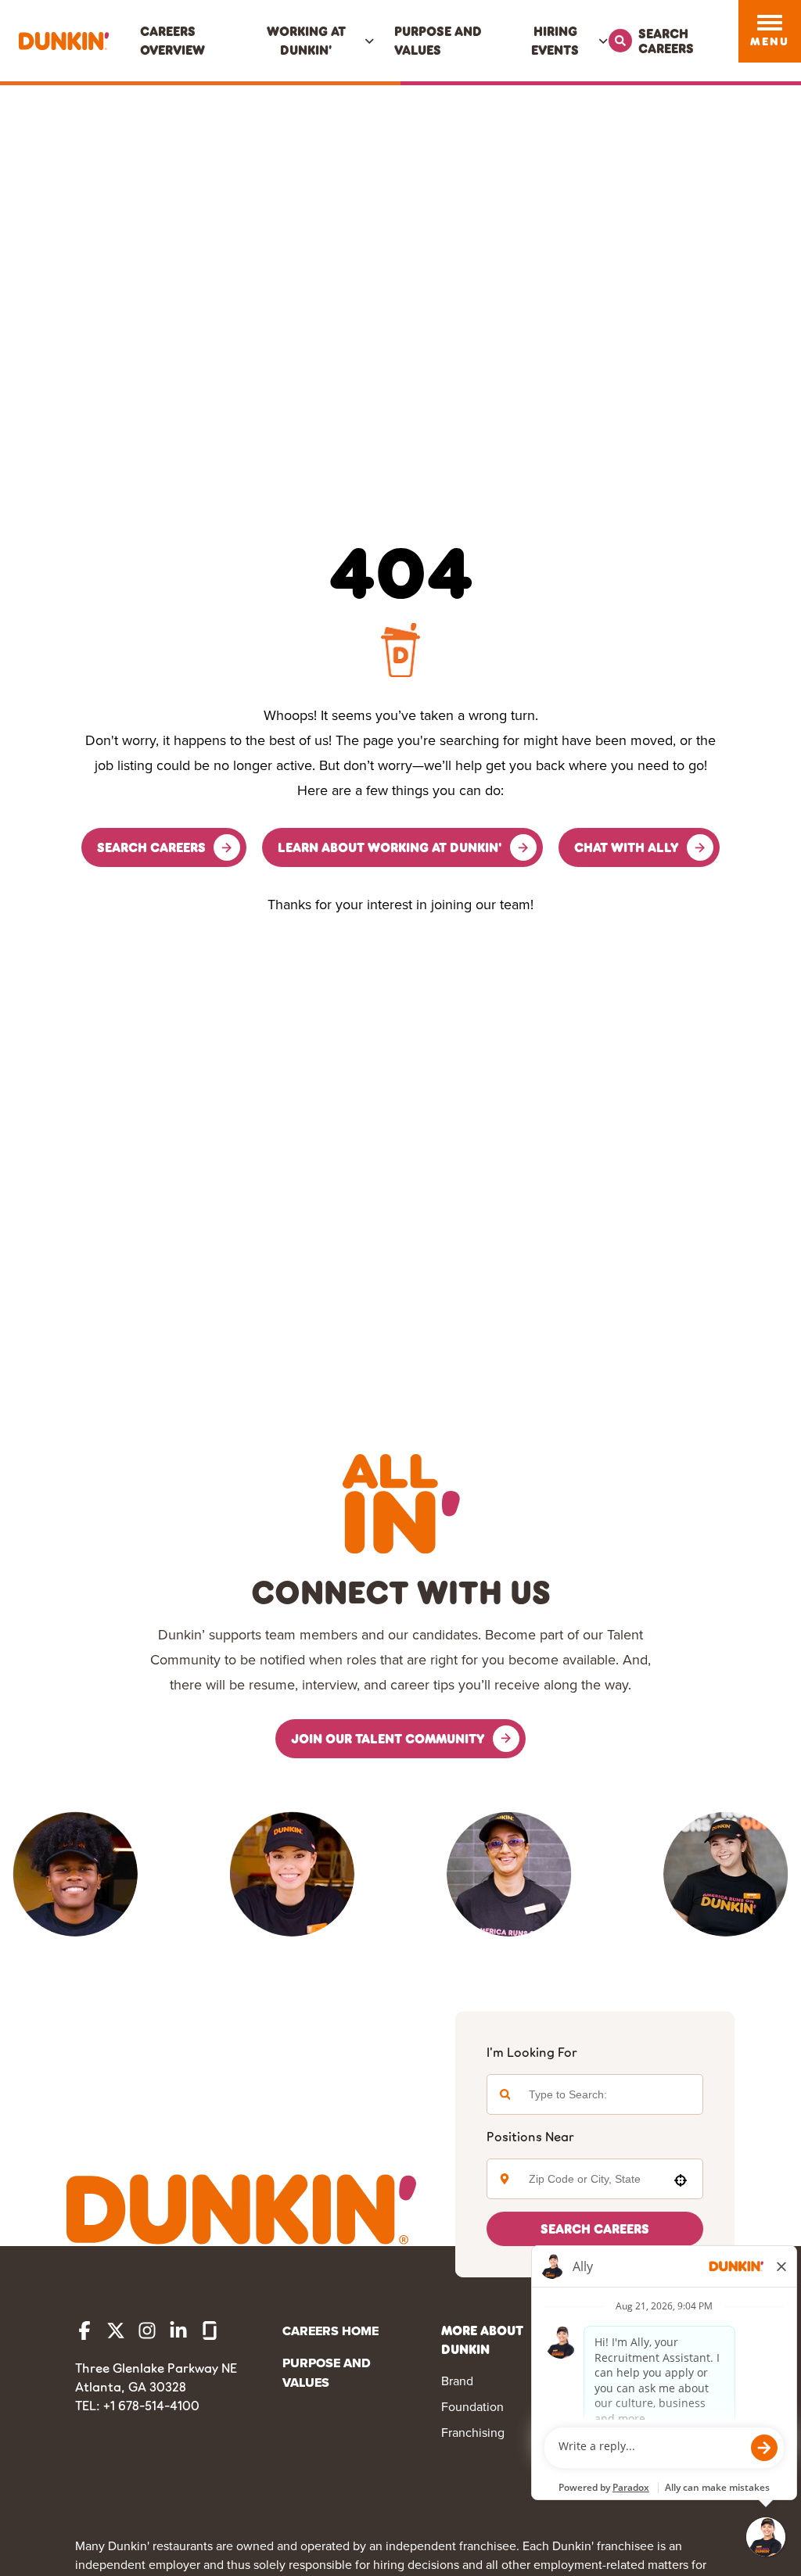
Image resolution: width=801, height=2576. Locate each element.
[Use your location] (681, 2180)
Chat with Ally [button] (627, 847)
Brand (457, 2381)
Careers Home (330, 2331)
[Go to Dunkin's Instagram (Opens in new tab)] (147, 2331)
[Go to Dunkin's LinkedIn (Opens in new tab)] (178, 2331)
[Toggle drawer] (770, 23)
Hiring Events (555, 40)
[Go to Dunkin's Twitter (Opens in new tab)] (116, 2331)
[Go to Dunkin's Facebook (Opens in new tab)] (84, 2331)
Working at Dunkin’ (306, 40)
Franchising (473, 2432)
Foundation (472, 2406)
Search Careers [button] (151, 847)
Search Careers (595, 2228)
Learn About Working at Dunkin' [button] (390, 847)
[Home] (64, 41)
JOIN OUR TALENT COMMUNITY (388, 1738)
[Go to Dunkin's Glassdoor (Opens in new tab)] (210, 2331)
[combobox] (591, 2179)
